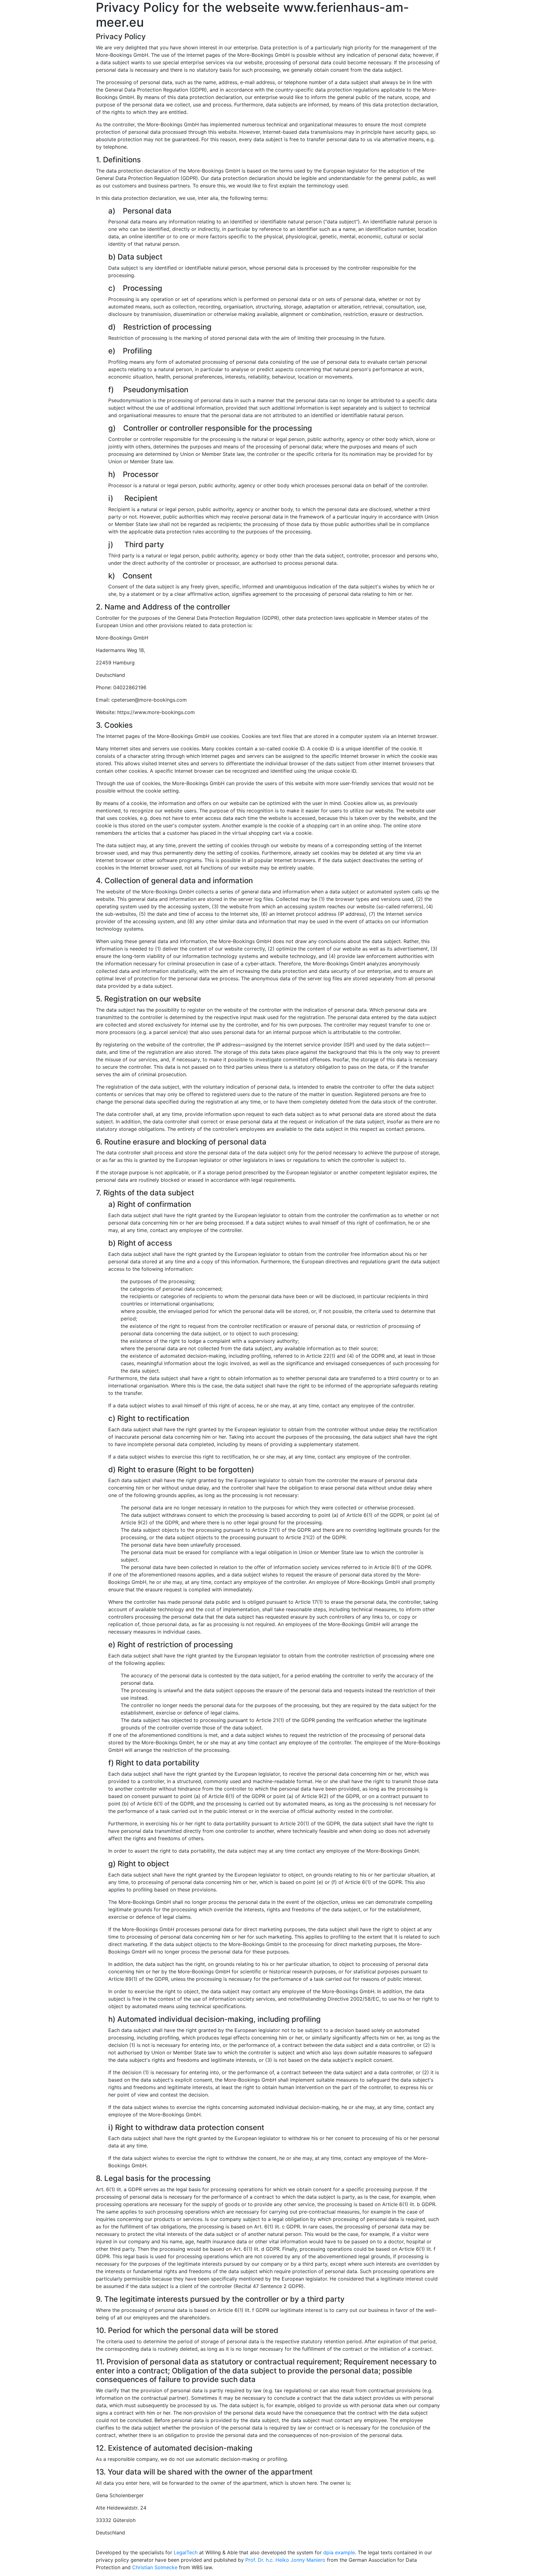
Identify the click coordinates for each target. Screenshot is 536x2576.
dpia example (339, 2552)
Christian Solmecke (155, 2567)
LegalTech (186, 2552)
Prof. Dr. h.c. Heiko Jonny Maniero (285, 2560)
